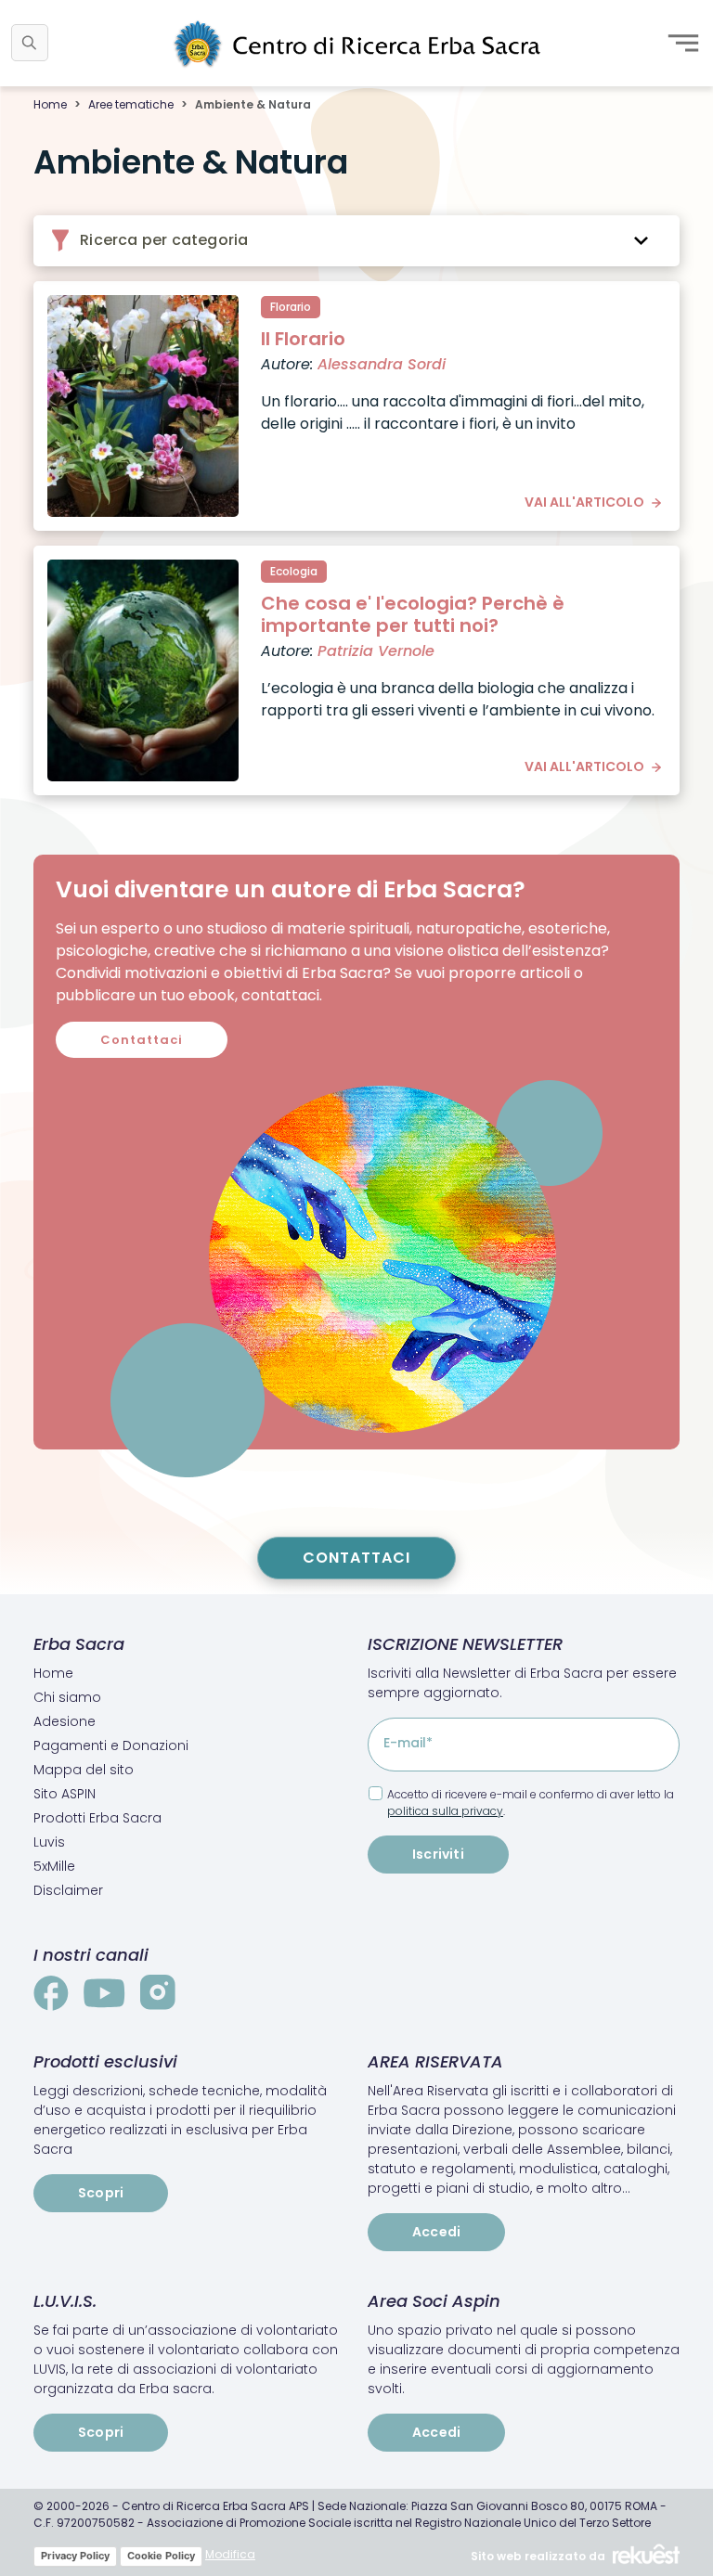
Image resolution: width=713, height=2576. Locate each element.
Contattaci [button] (142, 1040)
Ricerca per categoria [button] (162, 240)
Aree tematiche (131, 104)
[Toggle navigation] (683, 43)
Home (50, 104)
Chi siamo (67, 1697)
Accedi (436, 2232)
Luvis (49, 1842)
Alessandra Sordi (382, 364)
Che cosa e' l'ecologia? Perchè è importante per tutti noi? (413, 614)
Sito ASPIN (65, 1794)
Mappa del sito (84, 1770)
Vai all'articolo (584, 502)
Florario (291, 307)
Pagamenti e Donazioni (111, 1745)
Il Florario (303, 339)
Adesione (65, 1721)
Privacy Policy (75, 2556)
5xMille (54, 1866)
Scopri (101, 2193)
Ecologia (294, 571)
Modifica (230, 2554)
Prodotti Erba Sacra (97, 1818)
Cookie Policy (161, 2556)
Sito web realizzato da (538, 2556)
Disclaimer (68, 1890)
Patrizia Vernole (376, 651)
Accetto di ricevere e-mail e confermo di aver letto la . (531, 1803)
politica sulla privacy (445, 1811)
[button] (30, 43)
